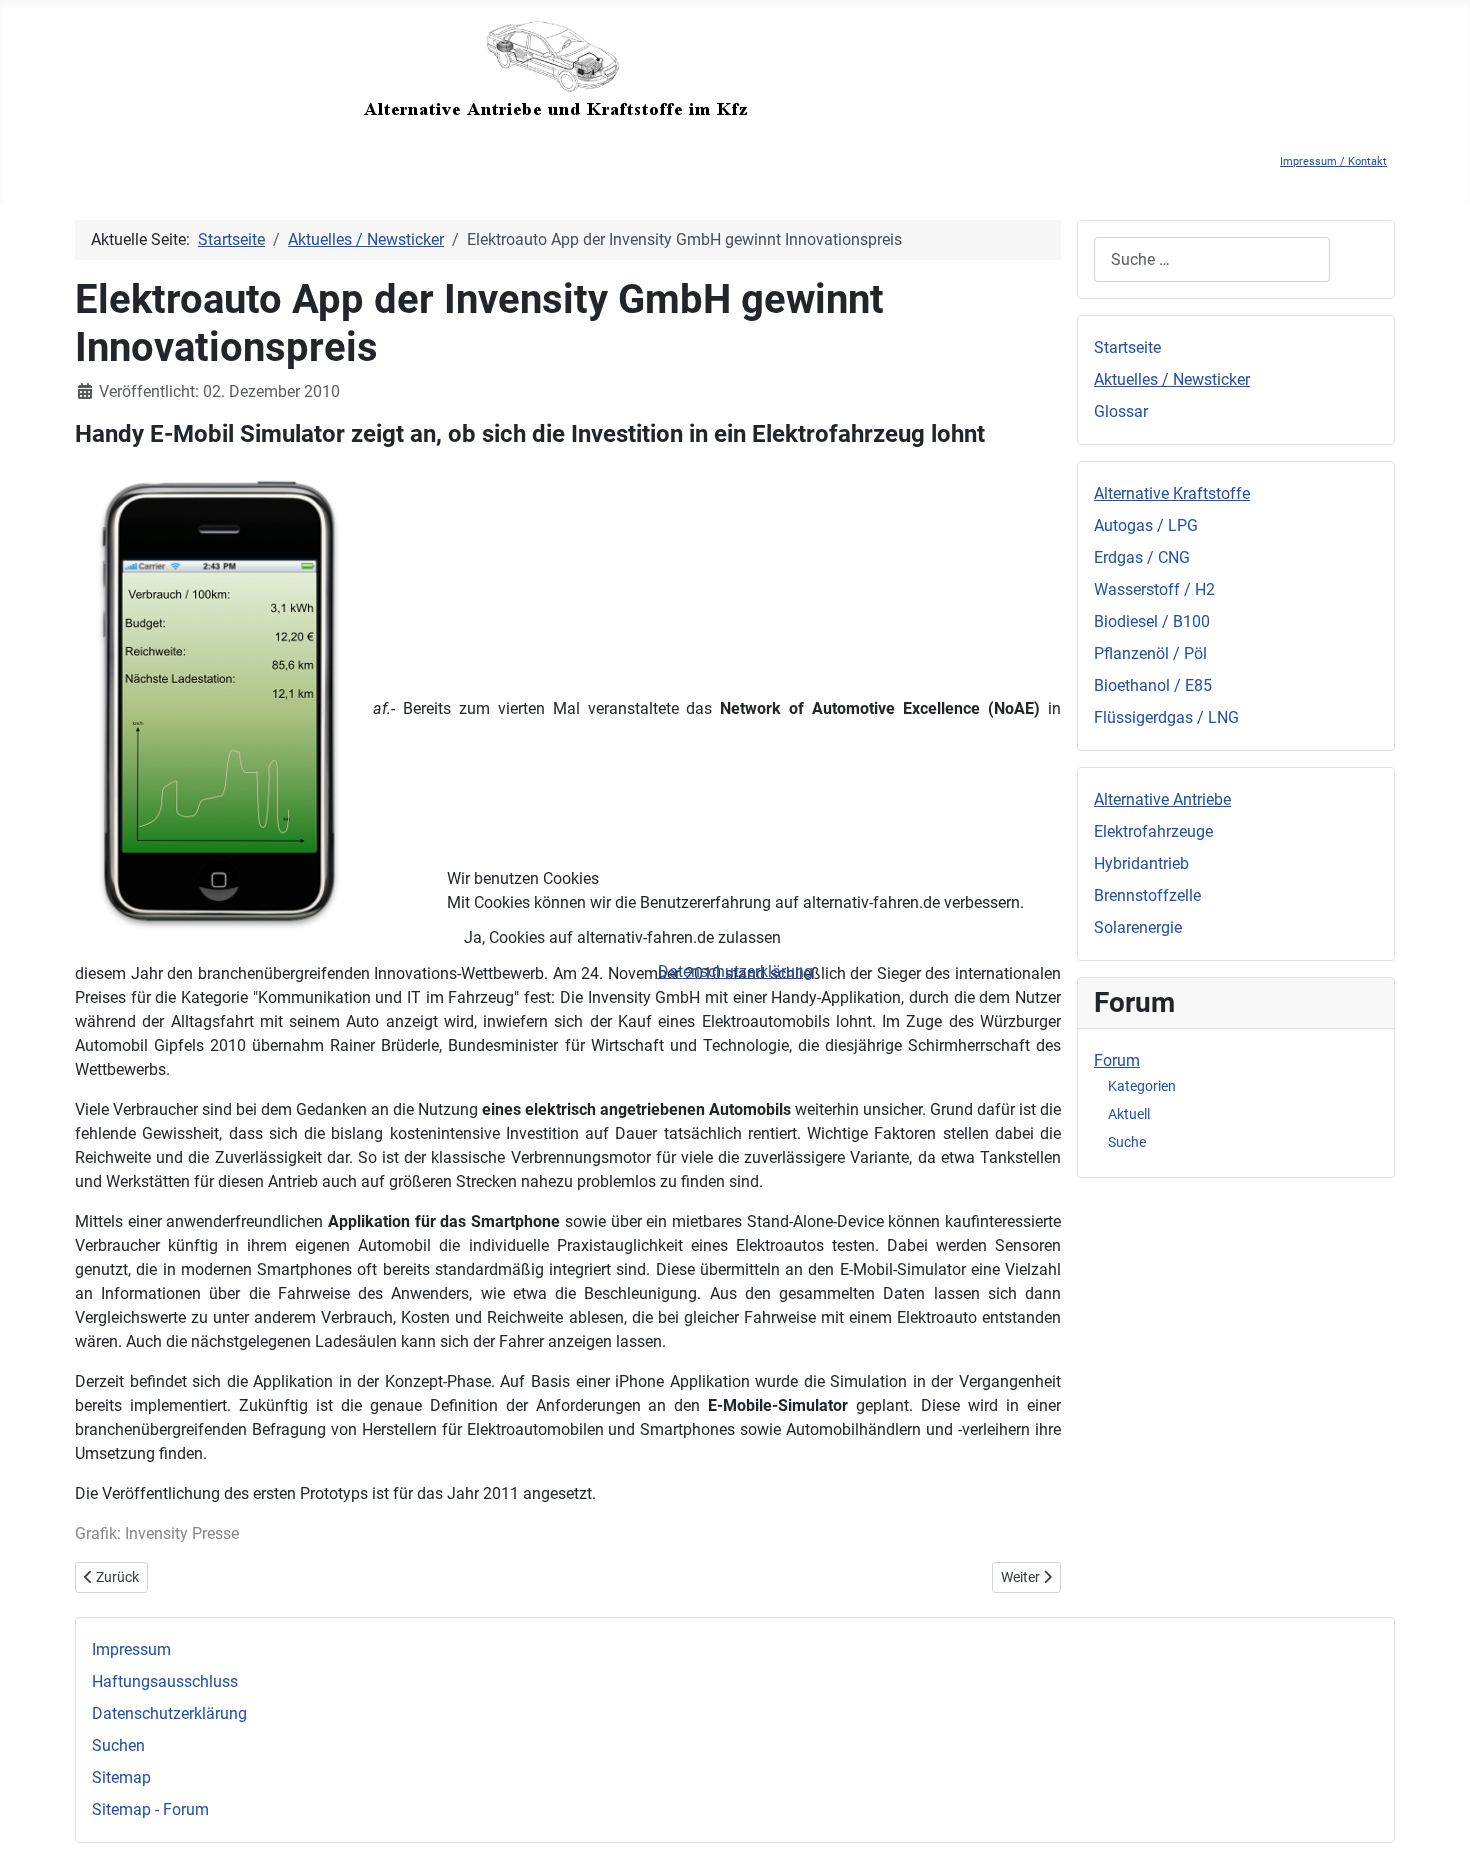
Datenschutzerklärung (735, 971)
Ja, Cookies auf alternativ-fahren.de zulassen (622, 937)
